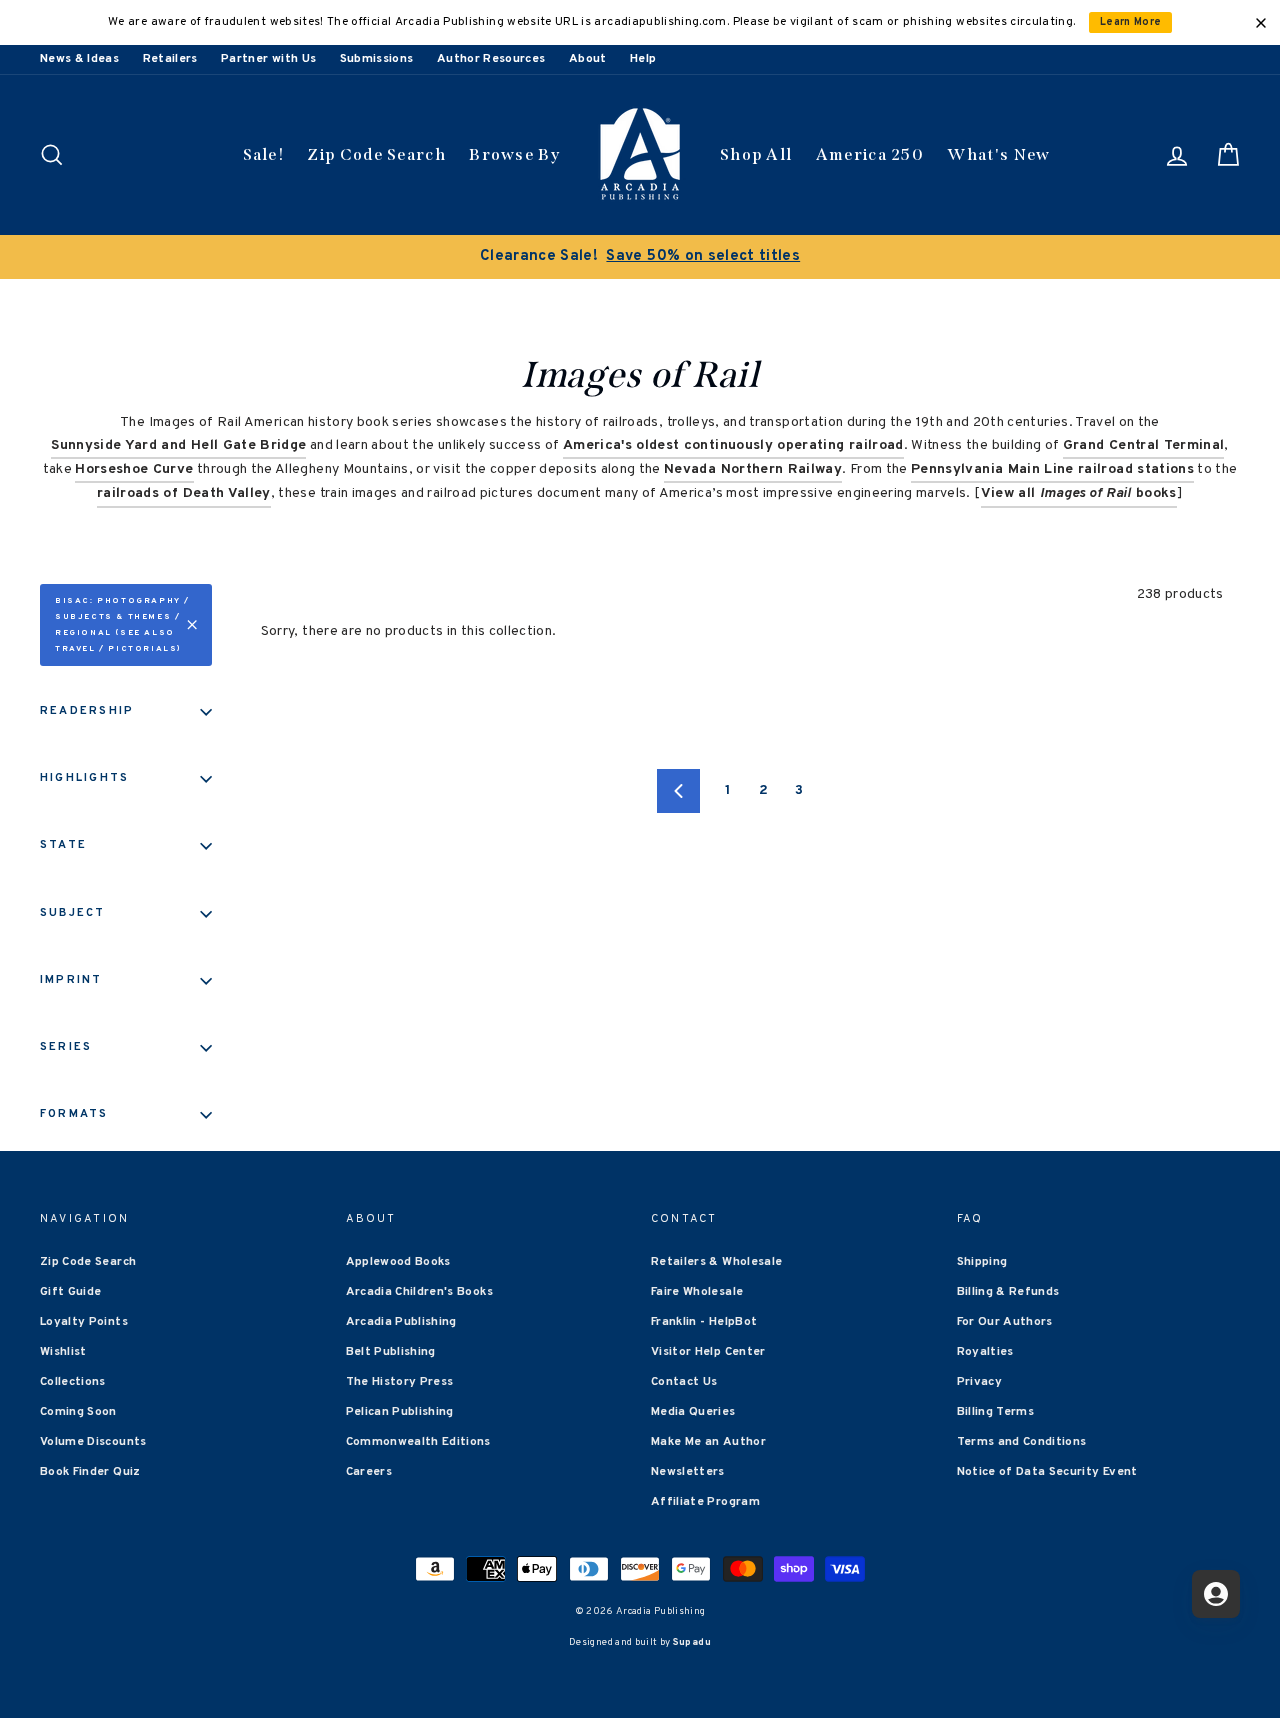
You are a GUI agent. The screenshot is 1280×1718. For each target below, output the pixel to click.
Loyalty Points (84, 1322)
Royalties (985, 1352)
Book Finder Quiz (90, 1472)
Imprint (71, 980)
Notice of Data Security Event (1047, 1472)
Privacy (979, 1382)
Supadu (692, 1642)
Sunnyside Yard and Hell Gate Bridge (178, 445)
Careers (369, 1472)
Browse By (514, 154)
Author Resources (491, 59)
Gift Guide (71, 1292)
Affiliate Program (705, 1502)
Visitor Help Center (708, 1352)
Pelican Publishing (400, 1412)
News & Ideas (79, 59)
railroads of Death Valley (184, 493)
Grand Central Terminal (1144, 445)
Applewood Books (398, 1262)
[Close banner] (1261, 23)
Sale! (264, 154)
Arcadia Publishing (401, 1322)
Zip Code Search (376, 154)
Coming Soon (78, 1412)
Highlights (84, 778)
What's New (998, 154)
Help (643, 59)
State (63, 845)
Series (66, 1047)
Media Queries (693, 1412)
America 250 (870, 154)
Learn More (1131, 22)
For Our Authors (1005, 1322)
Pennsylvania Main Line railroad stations (1052, 469)
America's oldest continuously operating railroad (733, 445)
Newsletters (688, 1472)
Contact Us (684, 1382)
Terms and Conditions (1022, 1442)
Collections (73, 1382)
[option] (640, 257)
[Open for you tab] (1216, 1594)
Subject (73, 913)
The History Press (400, 1382)
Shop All (756, 154)
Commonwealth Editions (418, 1442)
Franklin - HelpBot (704, 1322)
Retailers (170, 59)
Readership (87, 711)
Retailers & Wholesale (716, 1262)
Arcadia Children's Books (419, 1292)
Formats (74, 1114)
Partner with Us (268, 59)
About (588, 59)
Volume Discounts (93, 1442)
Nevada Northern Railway (753, 469)
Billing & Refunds (1008, 1292)
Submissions (377, 59)
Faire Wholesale (697, 1292)
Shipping (982, 1262)
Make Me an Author (708, 1442)
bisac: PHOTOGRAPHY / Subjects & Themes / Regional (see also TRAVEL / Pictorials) (122, 625)
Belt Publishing (391, 1352)
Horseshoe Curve (134, 469)
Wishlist (63, 1352)
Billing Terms (996, 1412)
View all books (1079, 493)
